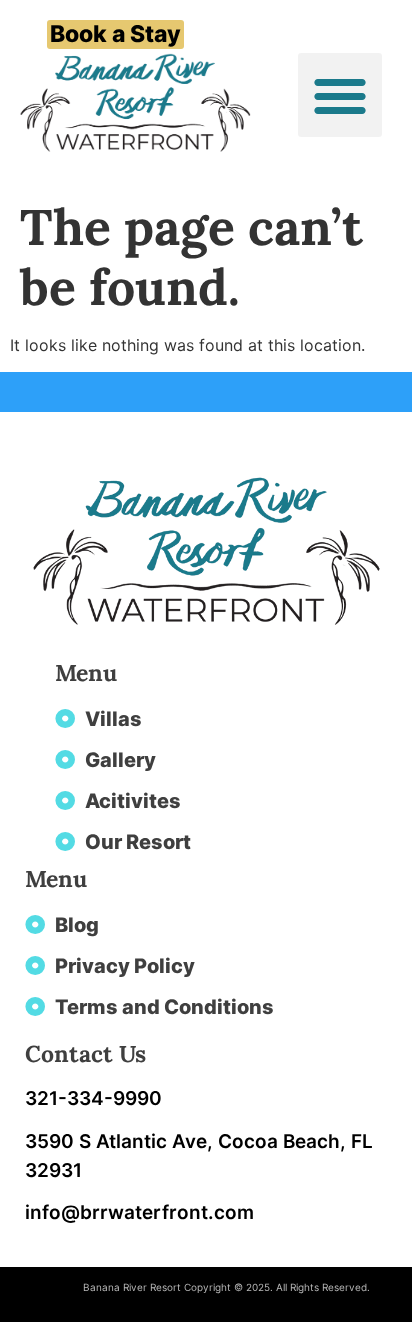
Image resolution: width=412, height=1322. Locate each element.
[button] (340, 95)
